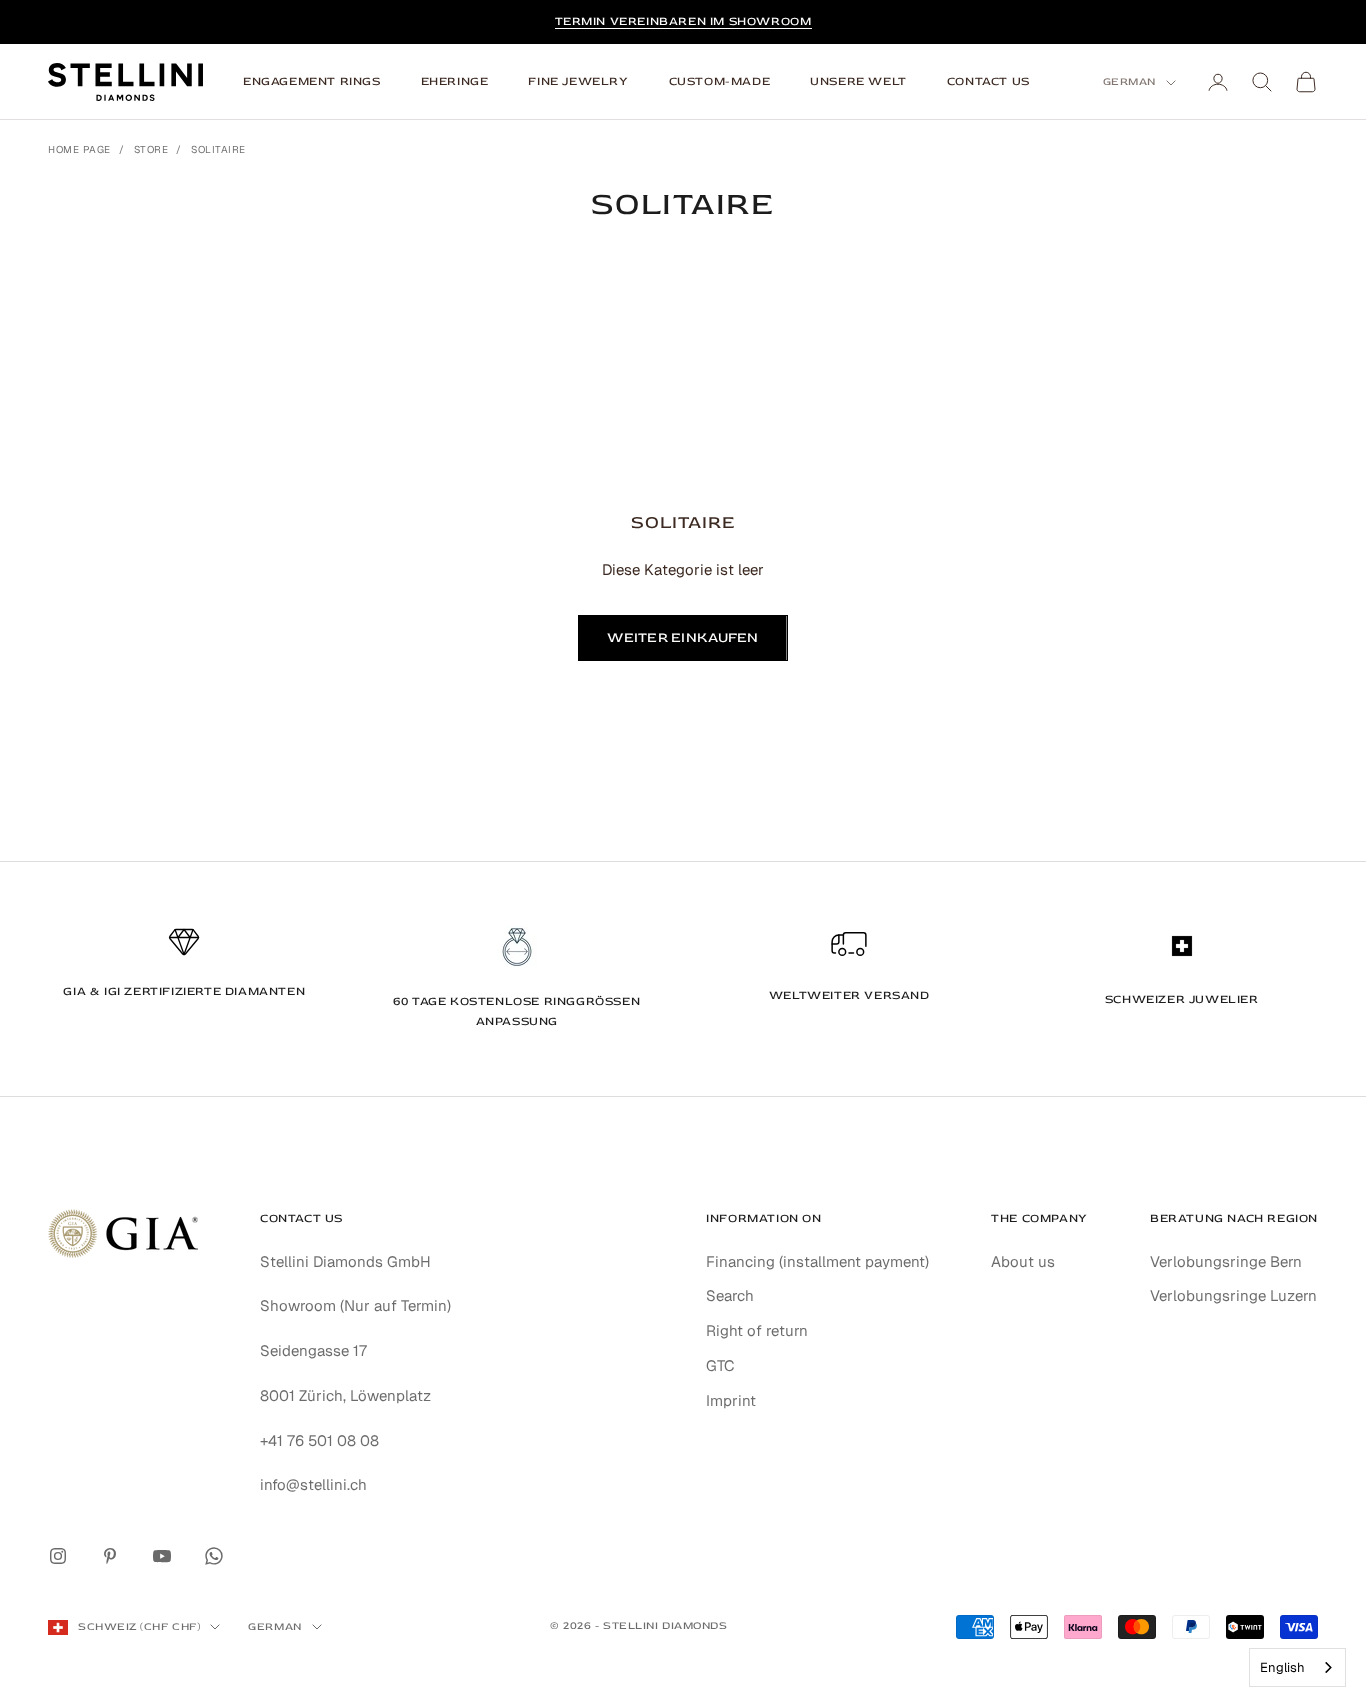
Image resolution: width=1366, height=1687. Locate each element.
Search (730, 1295)
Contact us (988, 81)
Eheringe (455, 81)
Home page (79, 149)
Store (151, 149)
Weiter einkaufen (682, 637)
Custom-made (720, 81)
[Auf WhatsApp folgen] (214, 1556)
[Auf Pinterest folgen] (110, 1556)
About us (1023, 1261)
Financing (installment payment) (817, 1261)
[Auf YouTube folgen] (162, 1556)
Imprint (731, 1400)
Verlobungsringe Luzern (1233, 1295)
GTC (720, 1365)
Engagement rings (312, 81)
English (1282, 1667)
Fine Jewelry (578, 81)
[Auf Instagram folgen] (58, 1556)
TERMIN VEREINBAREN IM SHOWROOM (683, 21)
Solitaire (218, 149)
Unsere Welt (858, 81)
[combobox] (1297, 1667)
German (1129, 81)
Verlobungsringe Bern (1226, 1261)
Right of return (757, 1330)
